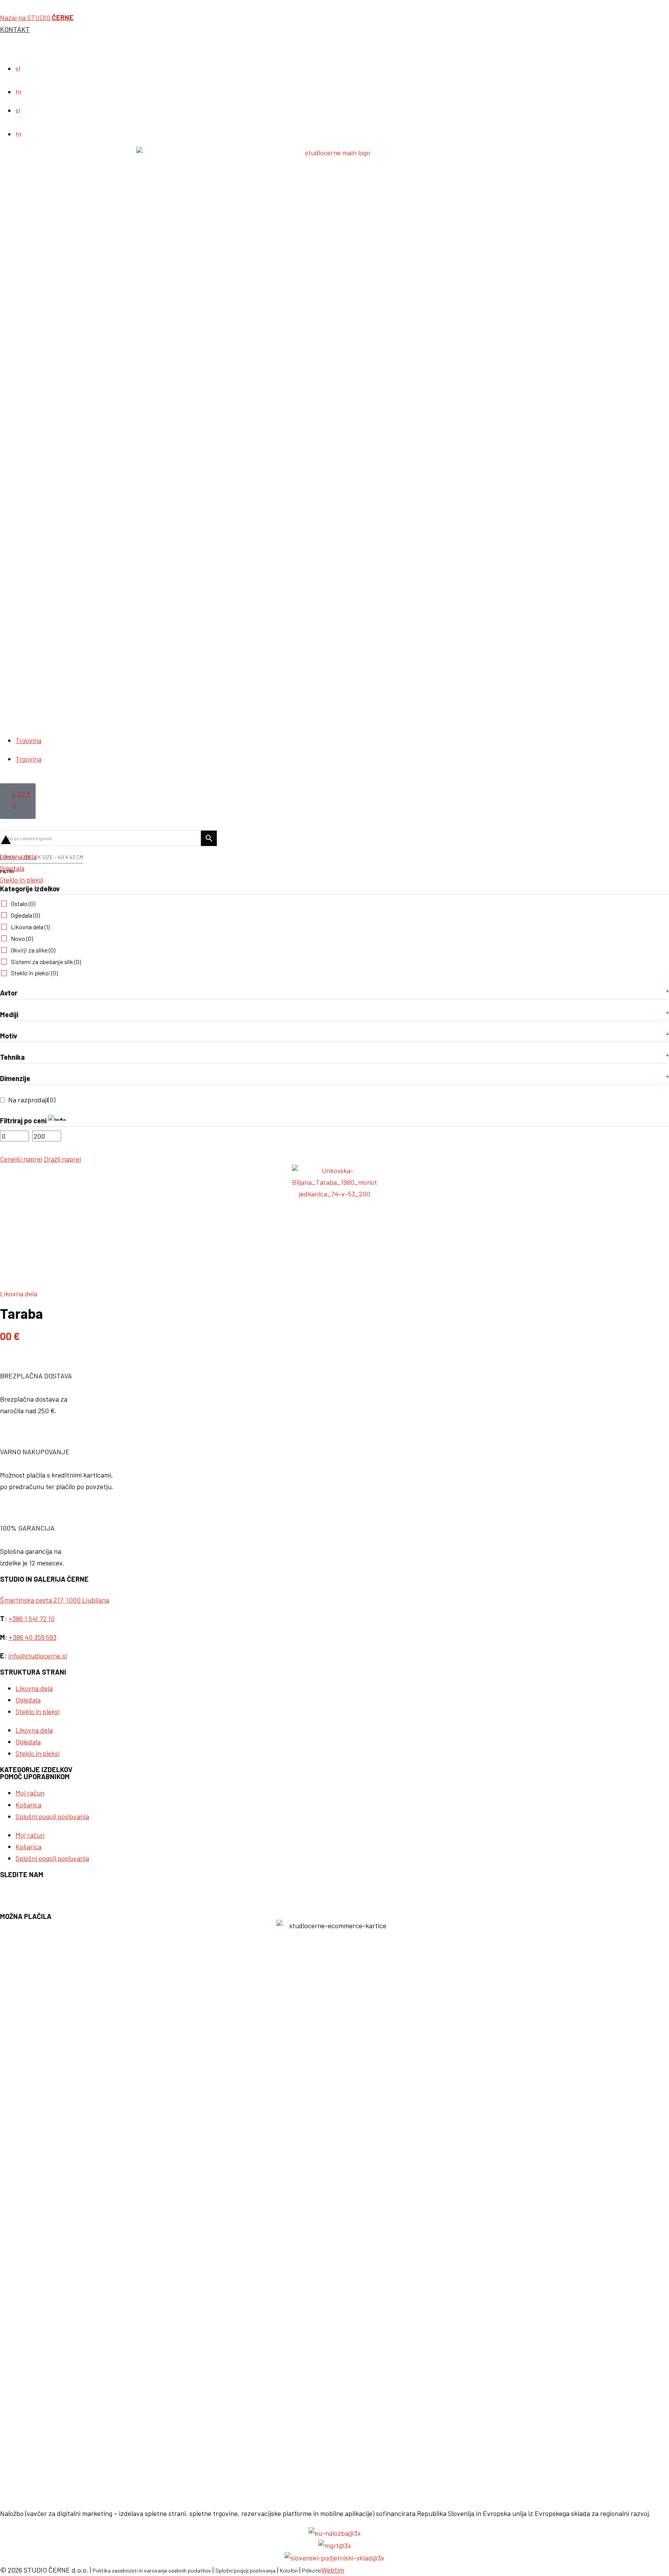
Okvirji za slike (33, 950)
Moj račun (30, 1793)
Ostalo (23, 904)
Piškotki (312, 2570)
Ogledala (25, 915)
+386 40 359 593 (33, 1637)
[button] (334, 825)
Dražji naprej (62, 1159)
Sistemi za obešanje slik (46, 962)
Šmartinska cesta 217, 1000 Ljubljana (55, 1600)
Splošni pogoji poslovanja (52, 1816)
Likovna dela (30, 927)
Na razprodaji (32, 1100)
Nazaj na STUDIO (37, 17)
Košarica (28, 1805)
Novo (22, 938)
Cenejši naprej (21, 1159)
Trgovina (28, 740)
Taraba (21, 1313)
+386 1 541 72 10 (32, 1618)
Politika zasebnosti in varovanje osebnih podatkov (152, 2570)
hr (19, 92)
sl (18, 69)
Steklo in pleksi (34, 973)
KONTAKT (15, 29)
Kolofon (289, 2570)
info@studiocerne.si (38, 1656)
